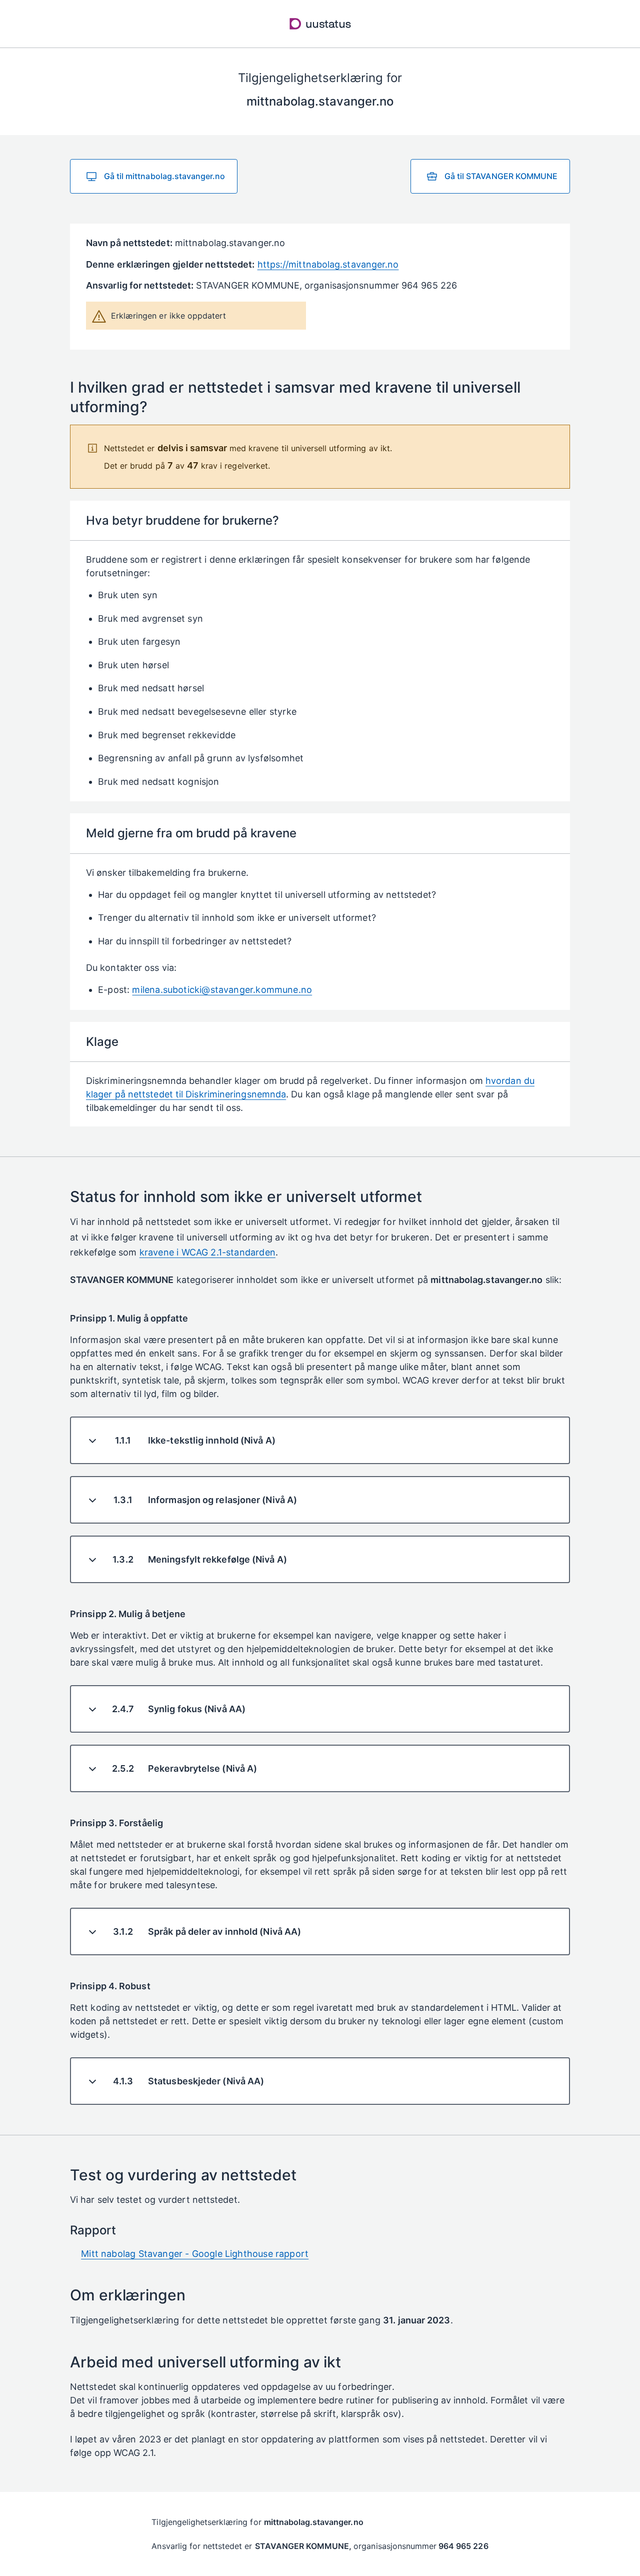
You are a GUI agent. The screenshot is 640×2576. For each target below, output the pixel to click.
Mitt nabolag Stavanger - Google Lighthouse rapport (195, 2254)
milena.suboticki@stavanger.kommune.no (222, 990)
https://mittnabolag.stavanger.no (328, 264)
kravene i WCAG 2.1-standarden (207, 1252)
